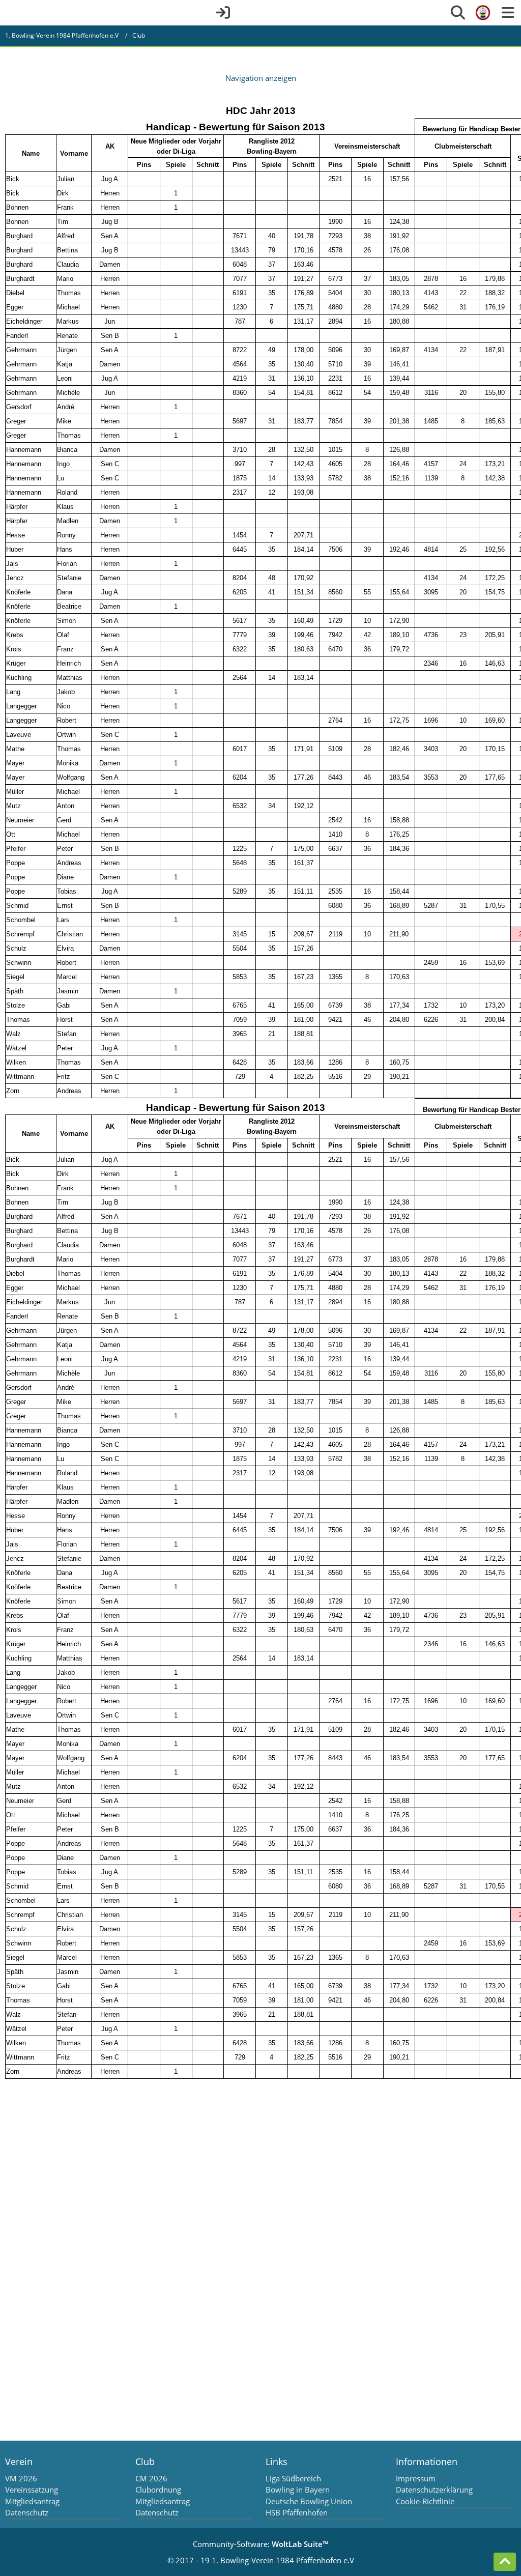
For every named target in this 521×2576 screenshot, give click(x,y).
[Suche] (458, 13)
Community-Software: (260, 2544)
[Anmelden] (223, 13)
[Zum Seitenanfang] (505, 2562)
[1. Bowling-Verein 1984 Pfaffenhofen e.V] (483, 13)
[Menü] (508, 13)
